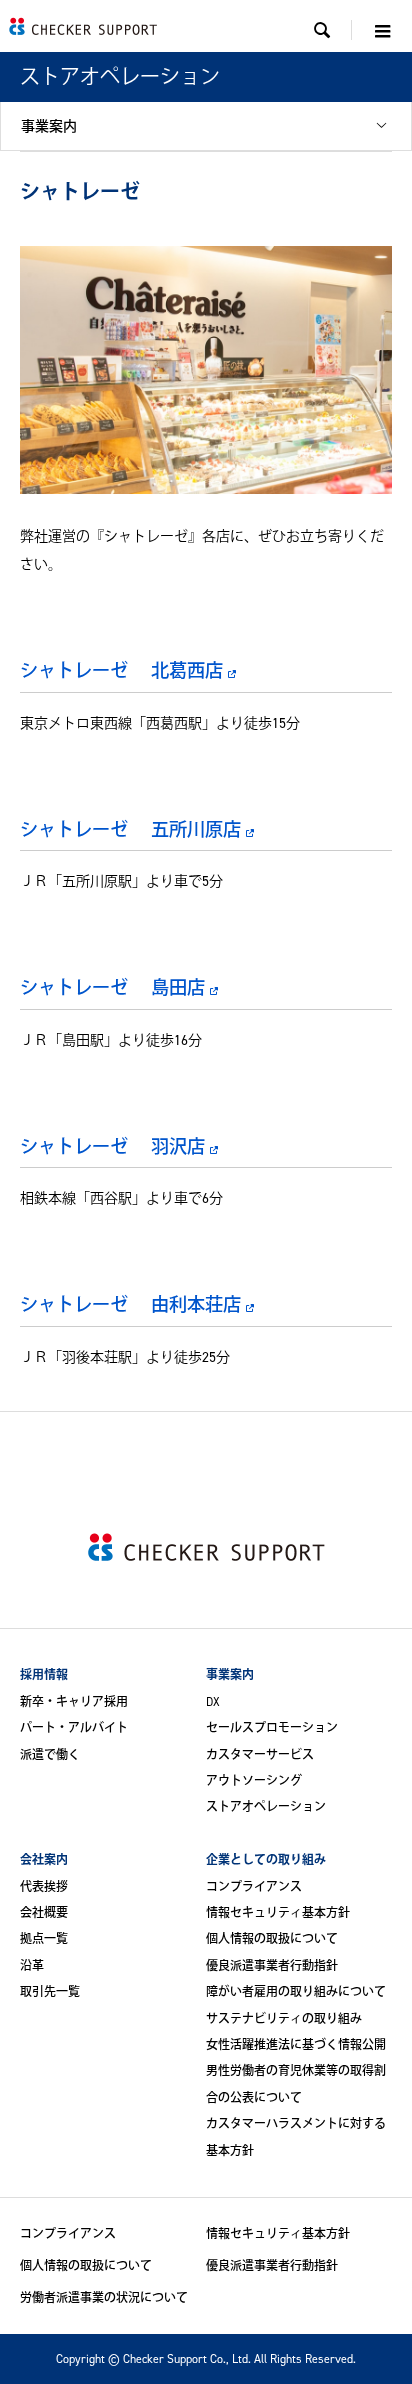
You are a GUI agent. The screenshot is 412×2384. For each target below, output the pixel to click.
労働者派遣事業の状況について (104, 2297)
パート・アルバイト (74, 1727)
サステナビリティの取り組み (284, 2018)
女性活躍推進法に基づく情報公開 (296, 2044)
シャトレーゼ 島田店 (112, 987)
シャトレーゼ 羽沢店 (112, 1146)
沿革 (32, 1965)
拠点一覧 (44, 1938)
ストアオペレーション (266, 1806)
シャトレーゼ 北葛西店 (121, 670)
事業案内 (49, 125)
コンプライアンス (254, 1886)
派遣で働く (50, 1754)
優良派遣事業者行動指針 (272, 1965)
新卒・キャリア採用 (74, 1701)
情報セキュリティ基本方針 (278, 1912)
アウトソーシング (254, 1780)
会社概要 (44, 1912)
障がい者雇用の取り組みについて (296, 1991)
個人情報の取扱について (272, 1938)
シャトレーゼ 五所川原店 (130, 829)
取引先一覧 (50, 1991)
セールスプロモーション (272, 1727)
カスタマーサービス (260, 1754)
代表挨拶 (44, 1886)
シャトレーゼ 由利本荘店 (130, 1304)
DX (213, 1701)
